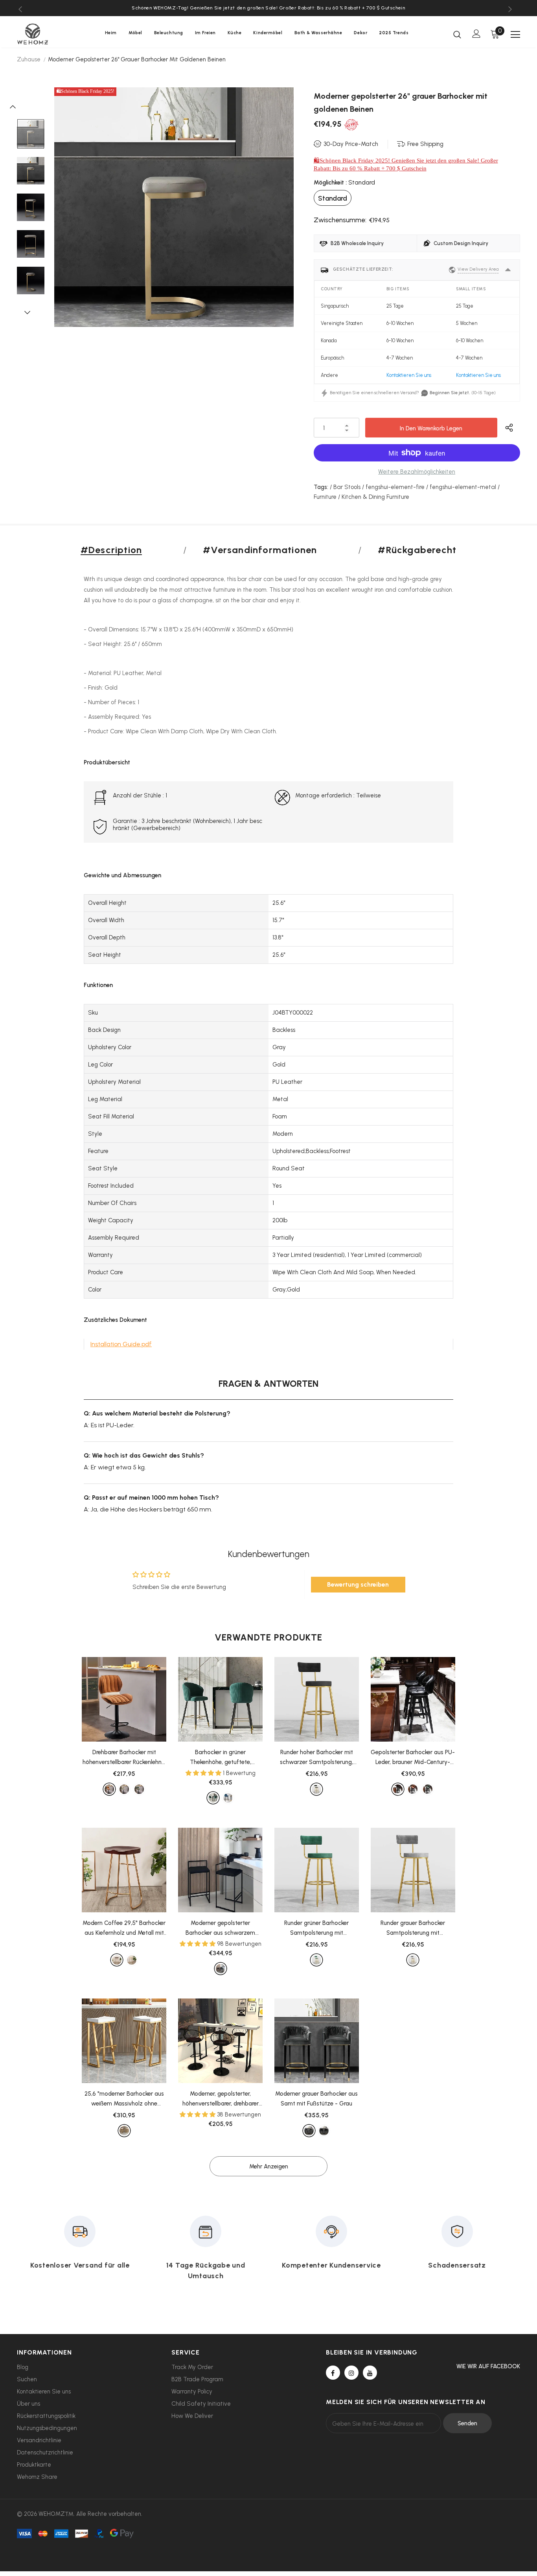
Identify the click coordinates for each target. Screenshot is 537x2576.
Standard (333, 198)
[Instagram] (351, 2373)
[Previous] (17, 106)
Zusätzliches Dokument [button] (115, 1320)
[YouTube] (370, 2373)
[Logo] (44, 34)
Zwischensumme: (340, 220)
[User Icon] (476, 34)
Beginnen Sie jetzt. (450, 393)
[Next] (31, 312)
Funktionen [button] (98, 985)
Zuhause (29, 59)
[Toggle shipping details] (508, 270)
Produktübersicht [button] (107, 762)
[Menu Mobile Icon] (515, 35)
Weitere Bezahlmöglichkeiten (417, 472)
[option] (268, 8)
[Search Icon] (457, 34)
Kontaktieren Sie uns (409, 375)
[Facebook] (333, 2373)
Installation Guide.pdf (121, 1344)
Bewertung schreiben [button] (358, 1584)
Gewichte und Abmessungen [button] (122, 875)
